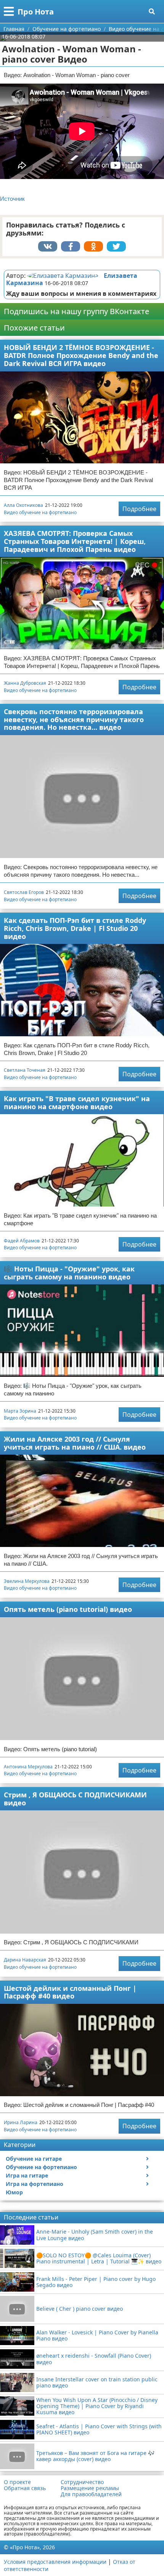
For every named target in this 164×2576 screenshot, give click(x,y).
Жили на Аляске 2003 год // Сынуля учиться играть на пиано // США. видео (75, 1443)
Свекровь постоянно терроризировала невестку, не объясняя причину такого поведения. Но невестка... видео (74, 719)
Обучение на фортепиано (41, 2167)
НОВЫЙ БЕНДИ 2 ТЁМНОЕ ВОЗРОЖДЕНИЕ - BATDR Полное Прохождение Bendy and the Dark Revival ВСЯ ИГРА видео (81, 355)
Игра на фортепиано (35, 2184)
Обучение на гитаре (34, 2159)
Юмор (14, 2192)
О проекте (17, 2482)
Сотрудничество (82, 2482)
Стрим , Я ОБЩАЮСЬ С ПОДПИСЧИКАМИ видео (75, 1799)
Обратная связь (25, 2488)
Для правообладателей (91, 2494)
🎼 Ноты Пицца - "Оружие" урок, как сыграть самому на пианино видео (69, 1273)
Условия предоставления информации (55, 2562)
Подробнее (139, 509)
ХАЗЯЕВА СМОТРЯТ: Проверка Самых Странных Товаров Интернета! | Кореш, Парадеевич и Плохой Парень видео (75, 541)
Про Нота (36, 12)
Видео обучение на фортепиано (40, 512)
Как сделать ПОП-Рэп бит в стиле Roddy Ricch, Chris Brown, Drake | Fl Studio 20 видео (75, 928)
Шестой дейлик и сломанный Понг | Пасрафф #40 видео (70, 1992)
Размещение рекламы (90, 2488)
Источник (12, 199)
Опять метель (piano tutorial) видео (68, 1609)
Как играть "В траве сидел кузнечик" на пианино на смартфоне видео (77, 1103)
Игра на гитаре (27, 2175)
